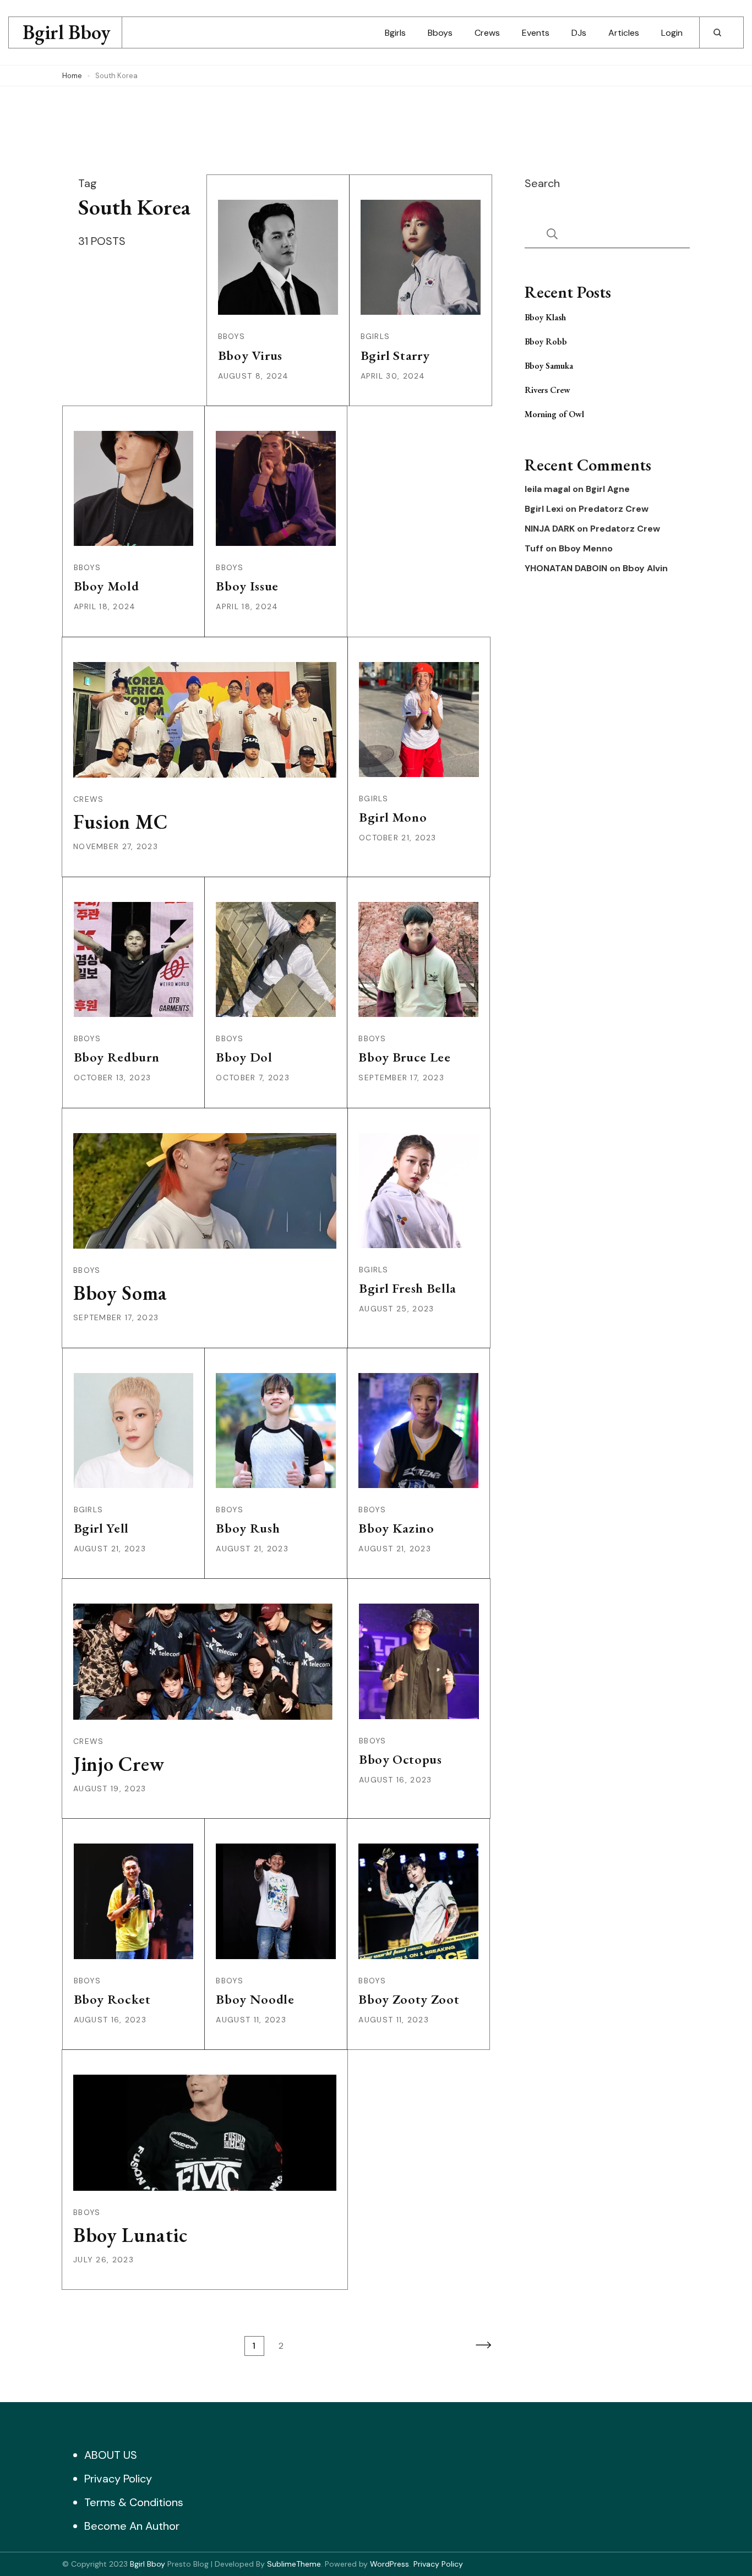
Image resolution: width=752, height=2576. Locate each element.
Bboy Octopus (400, 1759)
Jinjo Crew (119, 1764)
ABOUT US (111, 2455)
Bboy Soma (120, 1293)
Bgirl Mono (393, 817)
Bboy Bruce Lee (404, 1057)
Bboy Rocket (112, 1999)
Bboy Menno (586, 549)
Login (672, 33)
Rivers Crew (547, 390)
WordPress (389, 2564)
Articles (624, 33)
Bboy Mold (107, 586)
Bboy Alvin (645, 568)
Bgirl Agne (608, 489)
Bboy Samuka (549, 366)
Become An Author (132, 2526)
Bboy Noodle (255, 1999)
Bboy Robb (546, 341)
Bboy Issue (247, 586)
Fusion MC (121, 822)
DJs (579, 33)
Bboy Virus (250, 355)
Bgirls (395, 33)
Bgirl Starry (395, 355)
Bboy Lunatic (130, 2235)
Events (536, 33)
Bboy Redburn (117, 1057)
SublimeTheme (294, 2564)
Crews (487, 33)
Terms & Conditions (134, 2502)
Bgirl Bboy (67, 32)
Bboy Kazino (396, 1528)
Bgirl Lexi (544, 509)
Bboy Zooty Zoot (409, 1999)
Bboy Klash (545, 317)
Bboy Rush (248, 1528)
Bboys (440, 33)
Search (542, 183)
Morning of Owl (554, 414)
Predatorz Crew (614, 509)
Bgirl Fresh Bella (408, 1288)
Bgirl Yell (102, 1528)
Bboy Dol (244, 1057)
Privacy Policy (118, 2479)
